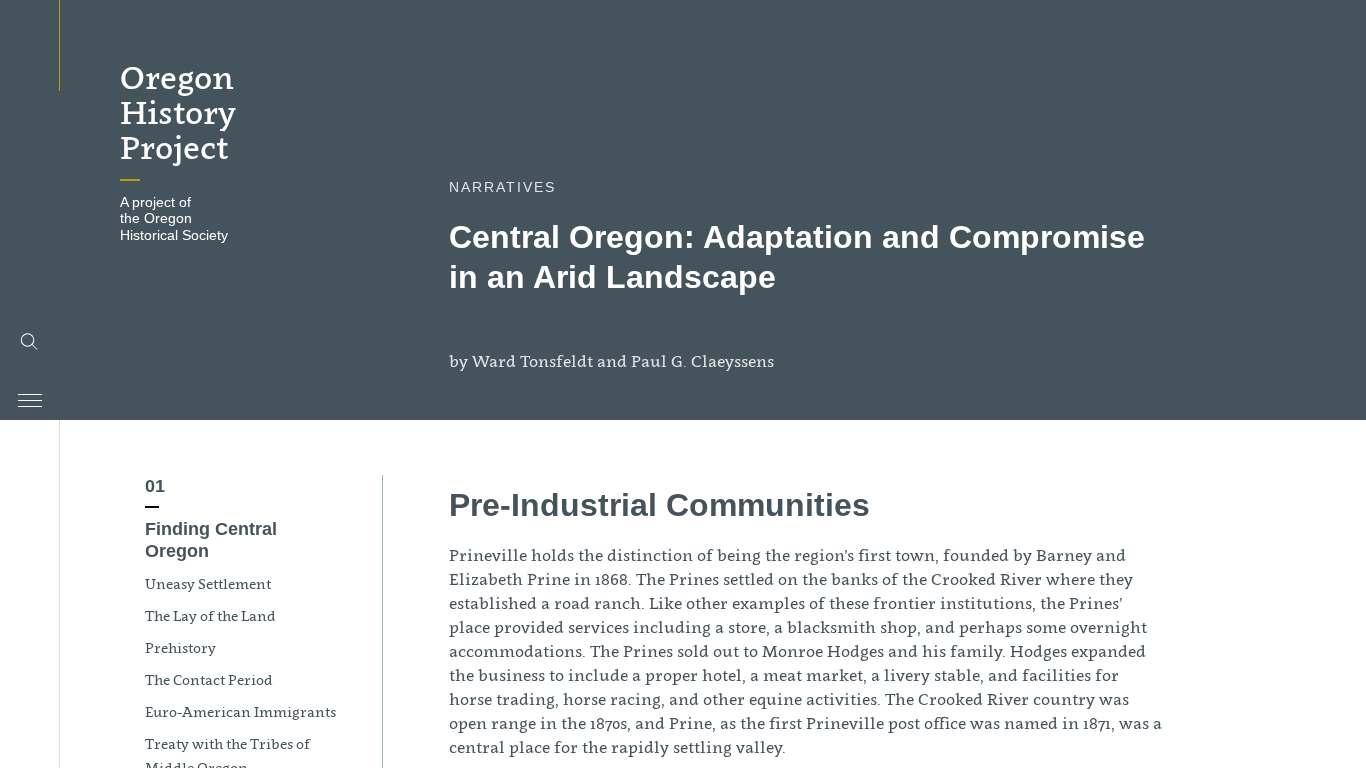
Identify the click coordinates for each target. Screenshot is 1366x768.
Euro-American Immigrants (240, 711)
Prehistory (180, 647)
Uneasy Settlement (208, 583)
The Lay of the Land (210, 615)
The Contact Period (209, 679)
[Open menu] (30, 400)
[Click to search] (30, 342)
